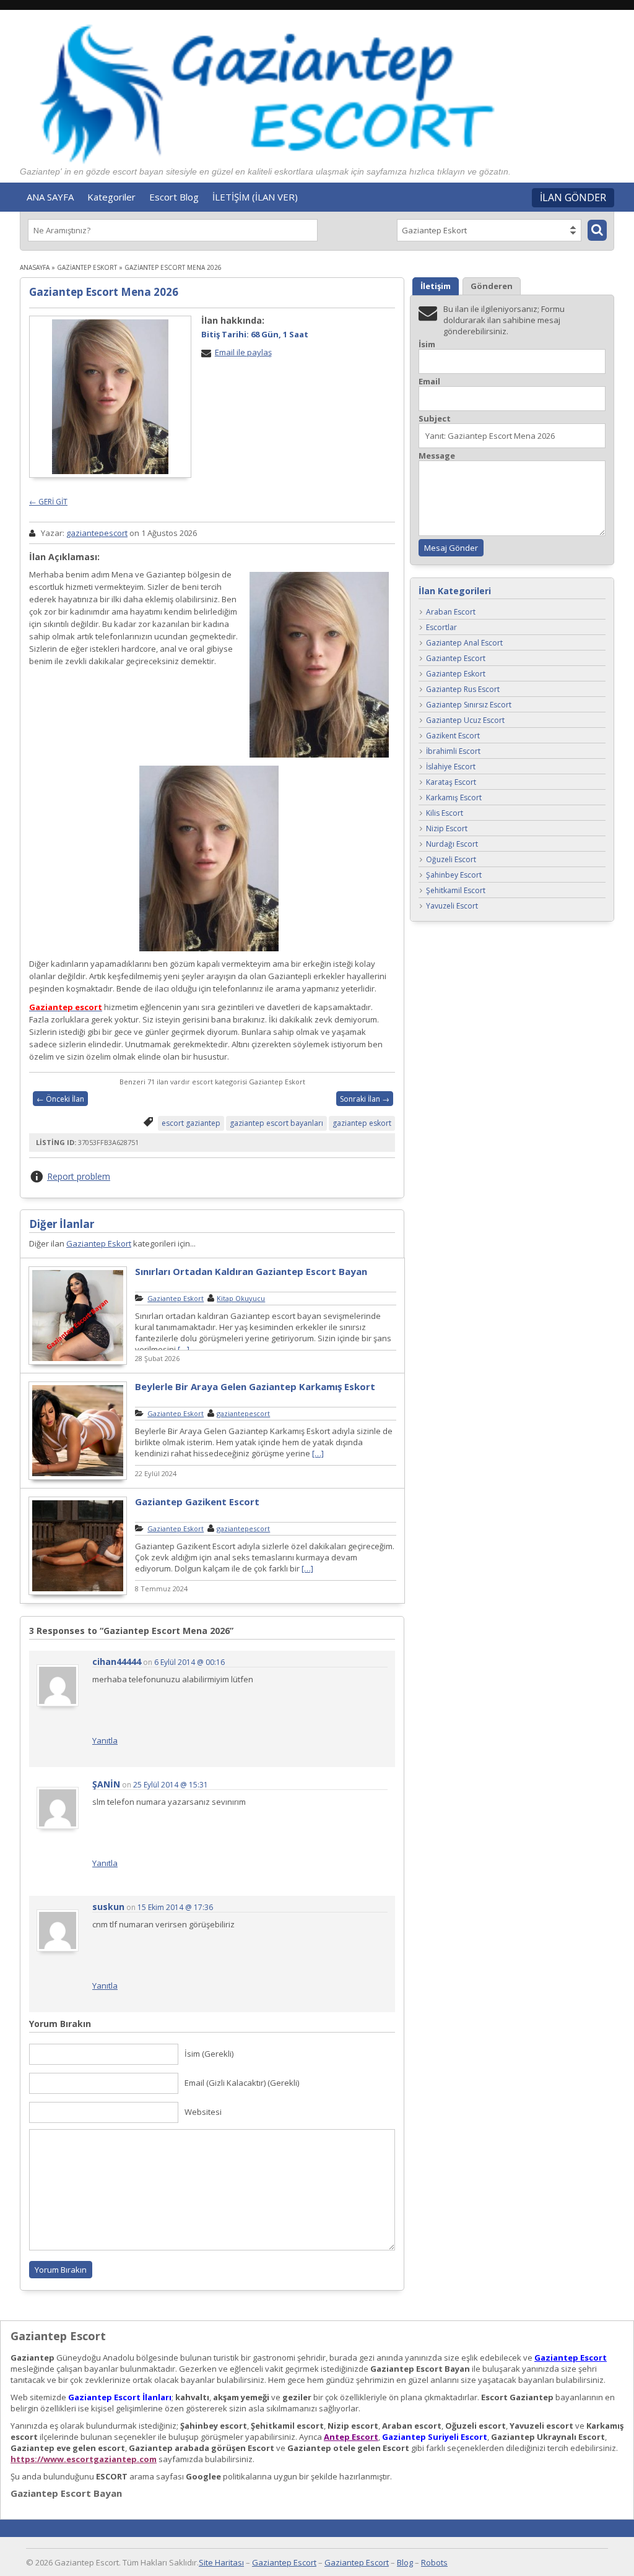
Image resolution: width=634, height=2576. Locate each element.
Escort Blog (174, 197)
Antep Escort (351, 2437)
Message (437, 456)
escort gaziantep (191, 1123)
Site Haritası (221, 2562)
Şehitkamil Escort (456, 891)
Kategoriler (111, 197)
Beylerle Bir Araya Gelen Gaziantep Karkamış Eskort (255, 1386)
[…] (184, 1349)
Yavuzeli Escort (452, 906)
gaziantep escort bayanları (276, 1123)
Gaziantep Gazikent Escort (197, 1502)
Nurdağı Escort (452, 845)
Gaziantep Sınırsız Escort (469, 705)
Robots (434, 2562)
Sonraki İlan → (365, 1099)
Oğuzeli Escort (451, 860)
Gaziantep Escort (456, 659)
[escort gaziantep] (209, 809)
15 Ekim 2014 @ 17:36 (175, 1907)
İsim (427, 344)
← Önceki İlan (60, 1099)
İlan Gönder (573, 197)
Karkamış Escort (454, 798)
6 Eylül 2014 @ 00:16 (189, 1662)
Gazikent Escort (453, 736)
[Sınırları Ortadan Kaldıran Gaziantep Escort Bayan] (78, 1363)
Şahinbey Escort (454, 875)
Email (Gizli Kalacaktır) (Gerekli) (242, 2083)
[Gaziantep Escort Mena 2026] (110, 397)
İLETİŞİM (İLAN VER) (255, 197)
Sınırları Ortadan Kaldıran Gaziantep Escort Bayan (251, 1271)
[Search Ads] (597, 230)
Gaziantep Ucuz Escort (465, 721)
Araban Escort (451, 612)
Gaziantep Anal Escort (464, 643)
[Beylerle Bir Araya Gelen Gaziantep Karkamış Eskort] (78, 1478)
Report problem (79, 1176)
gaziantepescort (97, 533)
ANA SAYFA (50, 197)
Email (429, 382)
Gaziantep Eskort (87, 267)
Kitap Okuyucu (241, 1298)
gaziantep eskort (362, 1123)
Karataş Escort (451, 783)
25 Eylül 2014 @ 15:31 (171, 1785)
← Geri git (48, 502)
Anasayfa (35, 267)
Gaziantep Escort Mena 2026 (104, 292)
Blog (405, 2562)
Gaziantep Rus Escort (463, 690)
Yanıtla (105, 1740)
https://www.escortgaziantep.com (84, 2459)
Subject (435, 419)
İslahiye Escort (451, 767)
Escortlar (441, 628)
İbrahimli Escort (453, 752)
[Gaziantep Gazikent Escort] (78, 1593)
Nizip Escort (447, 829)
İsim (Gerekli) (209, 2054)
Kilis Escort (445, 814)
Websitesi (203, 2112)
